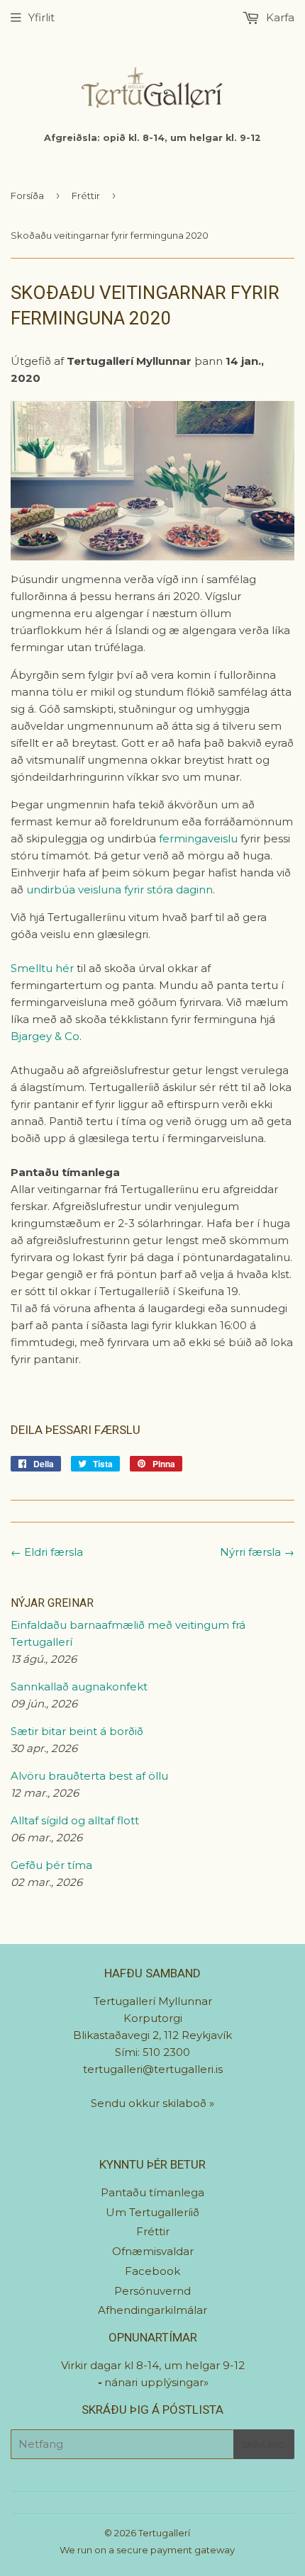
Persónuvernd (152, 2291)
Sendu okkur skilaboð (150, 2103)
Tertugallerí (164, 2533)
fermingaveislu (200, 838)
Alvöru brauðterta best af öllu (89, 1776)
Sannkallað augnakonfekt (79, 1687)
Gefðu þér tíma (51, 1865)
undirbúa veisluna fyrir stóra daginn (120, 889)
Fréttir (86, 196)
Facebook (152, 2271)
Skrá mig (264, 2445)
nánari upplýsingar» (156, 2382)
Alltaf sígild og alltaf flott (75, 1820)
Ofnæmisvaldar (153, 2251)
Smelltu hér (42, 968)
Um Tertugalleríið (152, 2212)
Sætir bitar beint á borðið (77, 1731)
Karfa (279, 17)
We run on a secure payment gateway (147, 2550)
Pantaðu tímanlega (152, 2192)
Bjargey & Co (45, 1036)
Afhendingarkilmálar (152, 2310)
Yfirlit (41, 17)
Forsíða (27, 196)
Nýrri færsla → (257, 1552)
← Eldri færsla (47, 1552)
